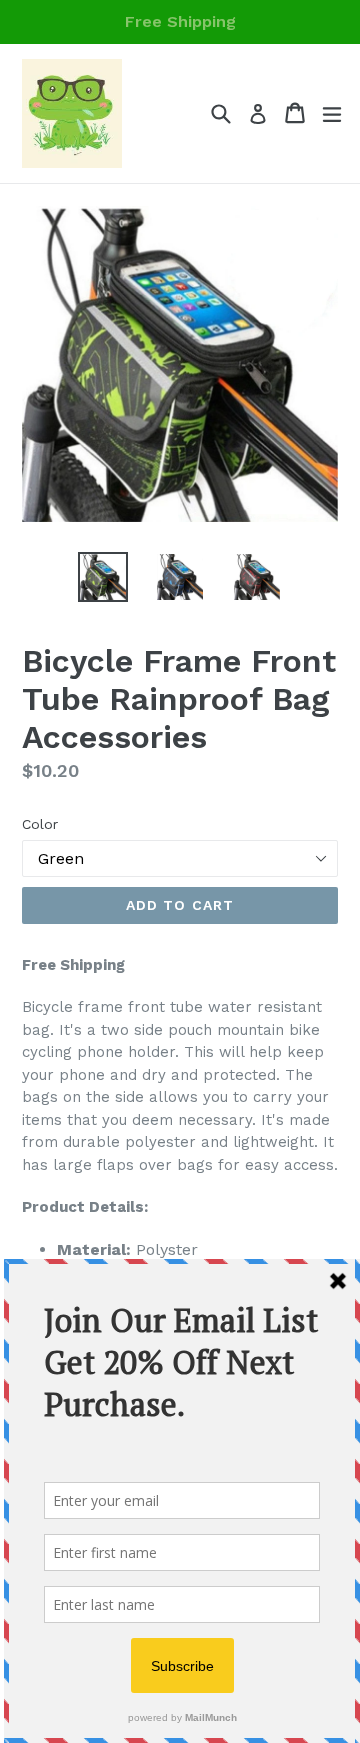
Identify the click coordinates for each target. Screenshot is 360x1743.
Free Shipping (180, 21)
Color (40, 824)
